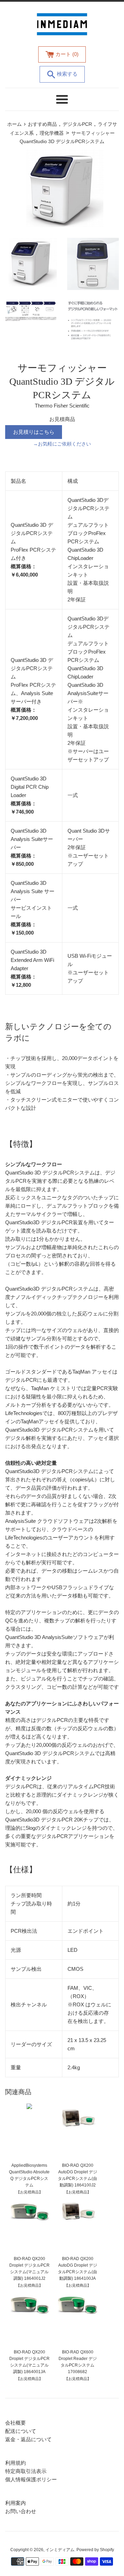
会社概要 (15, 2423)
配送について (21, 2431)
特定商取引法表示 (26, 2471)
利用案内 (15, 2503)
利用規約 (15, 2463)
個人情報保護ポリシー (31, 2479)
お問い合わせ (21, 2511)
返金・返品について (28, 2439)
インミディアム (60, 2550)
